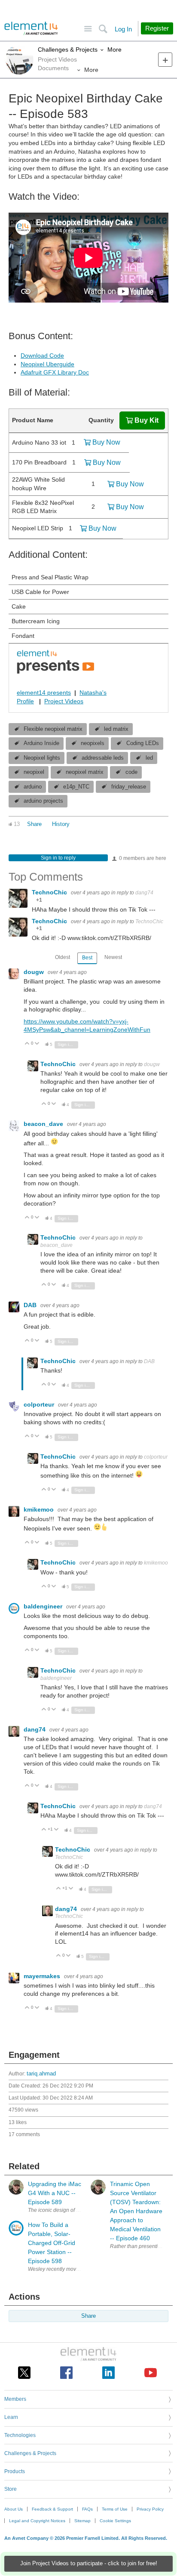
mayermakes (43, 1976)
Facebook (66, 2373)
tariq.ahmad (41, 2074)
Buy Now (106, 442)
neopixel (34, 772)
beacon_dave (44, 1124)
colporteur (40, 1404)
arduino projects (43, 801)
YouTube (151, 2373)
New (165, 60)
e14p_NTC (76, 787)
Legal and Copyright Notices (37, 2521)
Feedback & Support (52, 2509)
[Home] (31, 28)
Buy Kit (146, 420)
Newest (113, 957)
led (149, 758)
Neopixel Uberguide (47, 364)
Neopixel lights (42, 758)
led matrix (116, 729)
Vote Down (37, 1044)
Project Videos (64, 701)
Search (103, 29)
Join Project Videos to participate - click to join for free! (89, 2564)
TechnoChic (50, 892)
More (114, 49)
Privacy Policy (150, 2509)
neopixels (93, 743)
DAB (31, 1305)
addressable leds (103, 758)
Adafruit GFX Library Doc (55, 372)
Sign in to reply (58, 858)
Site (88, 29)
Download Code (42, 356)
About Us (14, 2509)
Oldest (63, 957)
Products (15, 2471)
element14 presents (44, 693)
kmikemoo (40, 1509)
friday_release (129, 787)
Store (11, 2489)
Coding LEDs (143, 743)
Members (15, 2399)
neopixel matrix (85, 772)
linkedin (108, 2373)
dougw (35, 972)
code (131, 772)
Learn (11, 2417)
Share (34, 824)
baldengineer (44, 1606)
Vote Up (27, 1044)
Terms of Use (115, 2509)
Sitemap (82, 2521)
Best (87, 958)
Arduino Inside (41, 743)
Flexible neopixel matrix (53, 729)
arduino (33, 787)
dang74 (144, 893)
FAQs (87, 2509)
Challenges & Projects (68, 49)
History (61, 824)
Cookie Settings (115, 2521)
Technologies (20, 2435)
